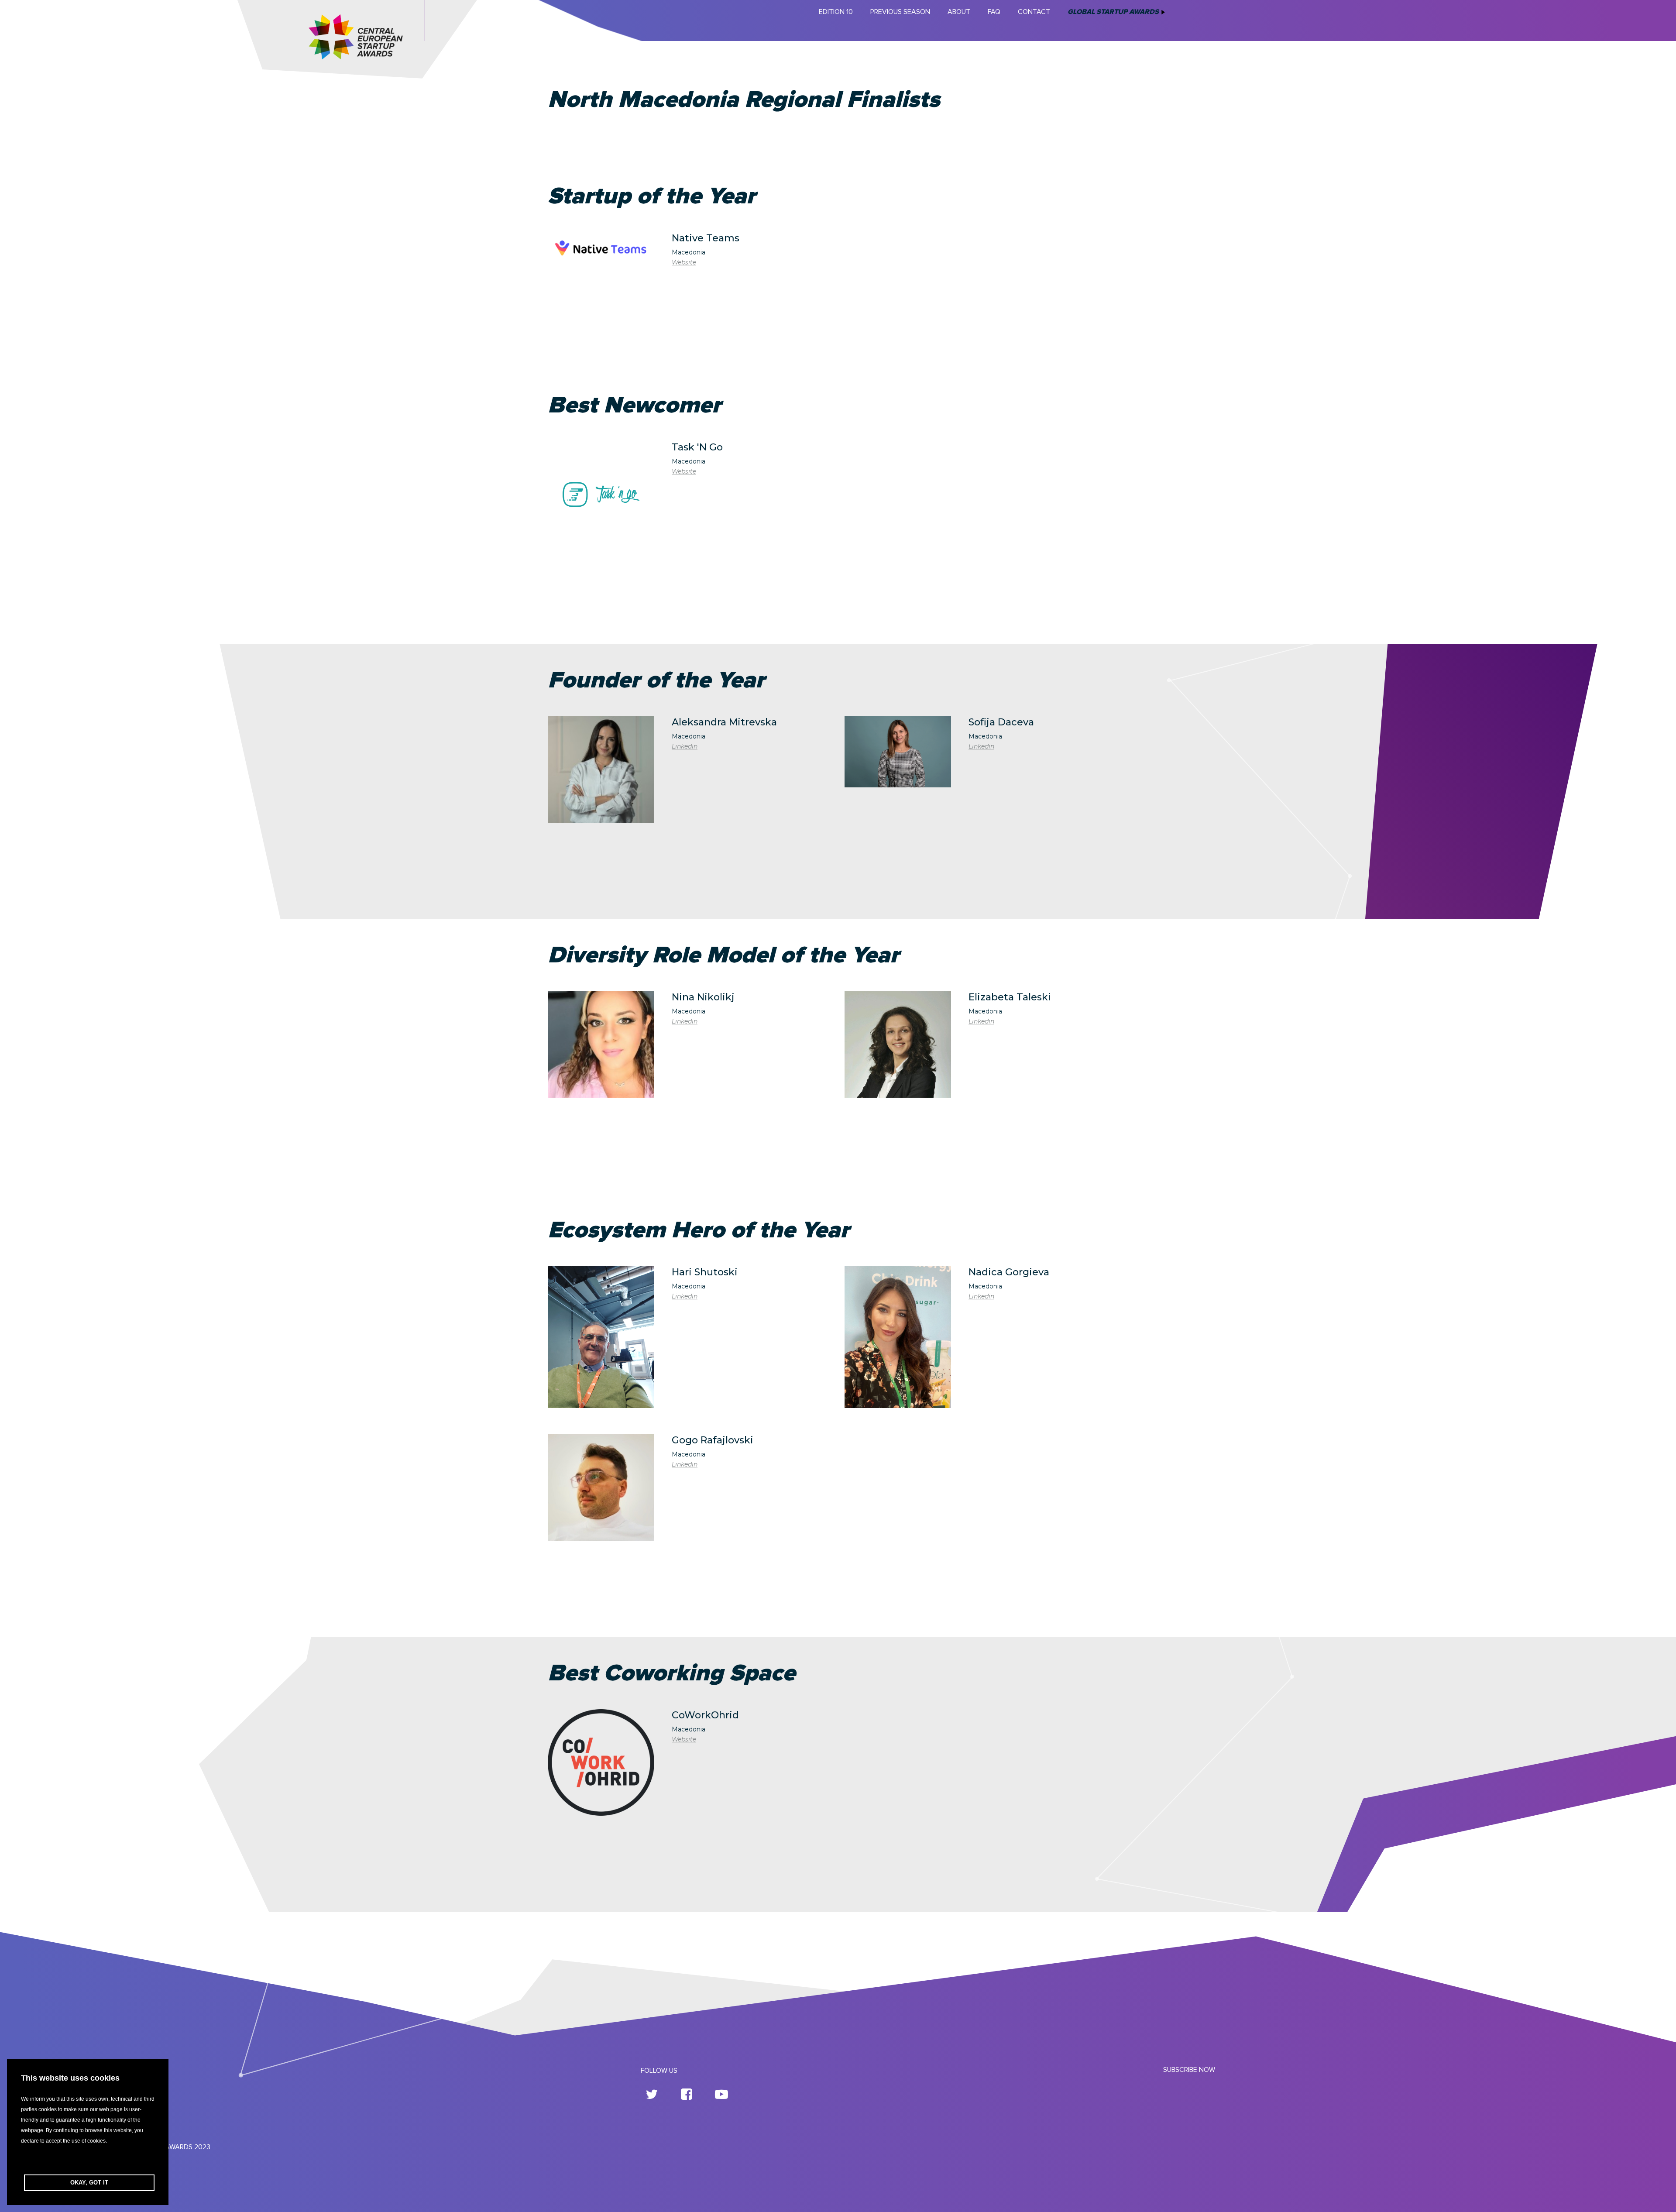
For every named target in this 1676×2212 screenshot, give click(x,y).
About (959, 12)
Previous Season (900, 12)
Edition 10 (836, 12)
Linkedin (685, 746)
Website (684, 262)
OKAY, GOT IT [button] (89, 2183)
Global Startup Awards (1113, 12)
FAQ (994, 12)
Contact (1034, 12)
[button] (88, 2160)
